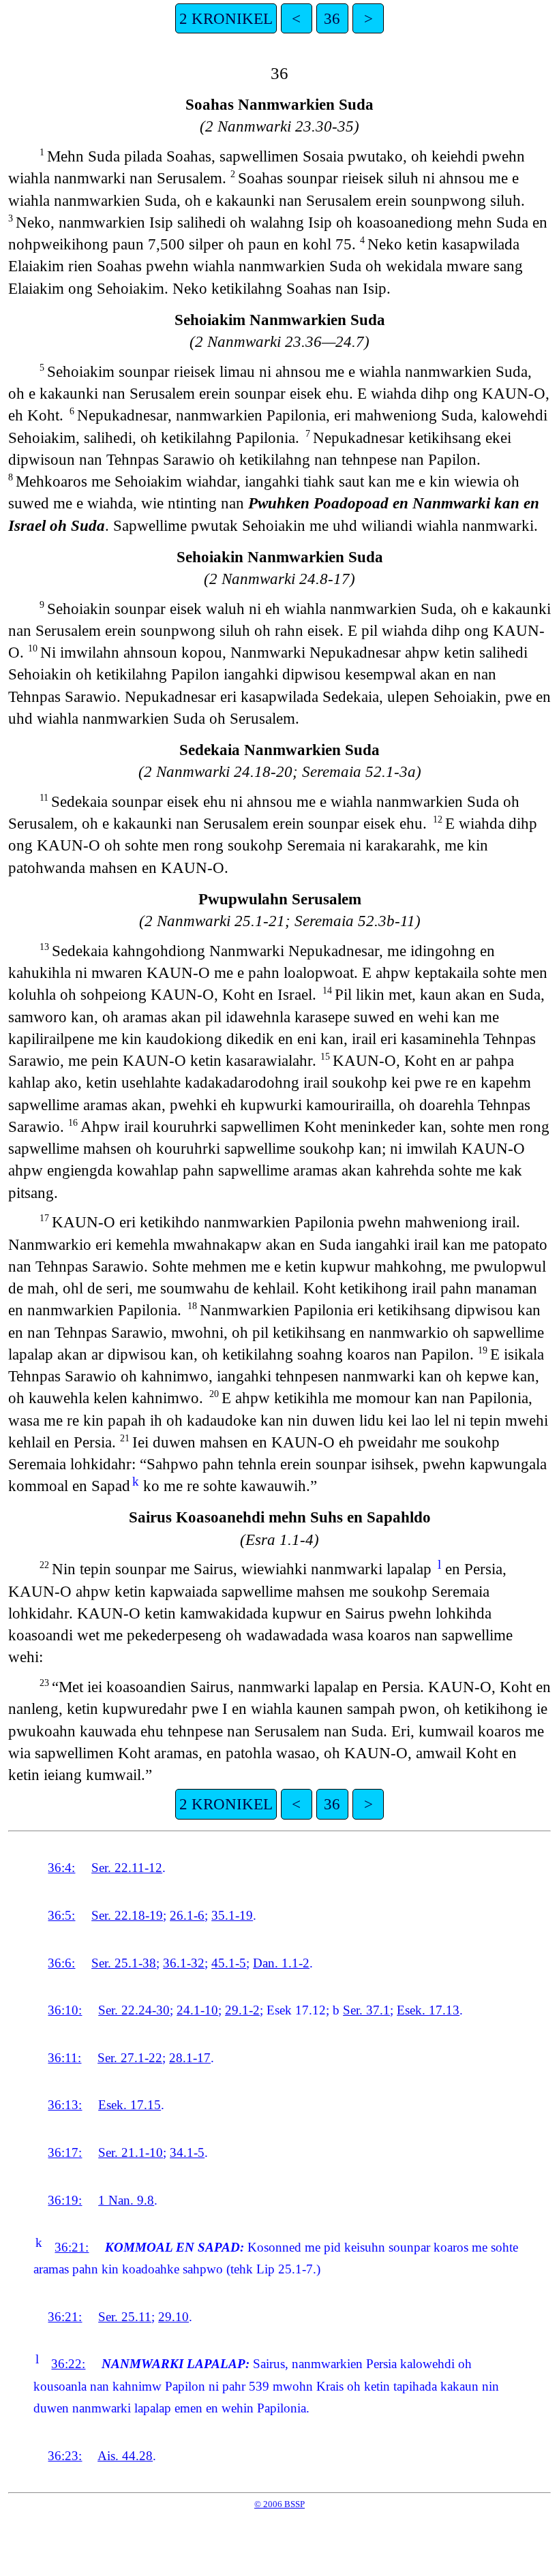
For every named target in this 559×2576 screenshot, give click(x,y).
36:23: (65, 2456)
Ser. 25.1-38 (124, 1963)
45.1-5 (229, 1963)
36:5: (61, 1915)
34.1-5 (187, 2152)
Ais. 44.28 (125, 2456)
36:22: (68, 2364)
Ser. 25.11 (125, 2317)
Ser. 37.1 (366, 2010)
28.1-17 (190, 2058)
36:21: (72, 2247)
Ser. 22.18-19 (127, 1915)
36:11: (64, 2058)
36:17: (65, 2152)
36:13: (65, 2105)
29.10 (173, 2317)
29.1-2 (242, 2010)
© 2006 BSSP (279, 2504)
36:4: (61, 1868)
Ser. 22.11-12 (127, 1868)
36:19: (65, 2200)
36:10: (65, 2010)
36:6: (61, 1963)
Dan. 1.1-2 (281, 1963)
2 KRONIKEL (226, 18)
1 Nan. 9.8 (126, 2200)
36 (332, 18)
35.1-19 (232, 1915)
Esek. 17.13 (428, 2010)
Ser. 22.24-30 (134, 2010)
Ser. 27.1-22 (130, 2058)
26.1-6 (187, 1915)
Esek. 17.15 (130, 2105)
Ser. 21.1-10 (131, 2152)
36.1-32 (184, 1963)
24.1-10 (197, 2010)
